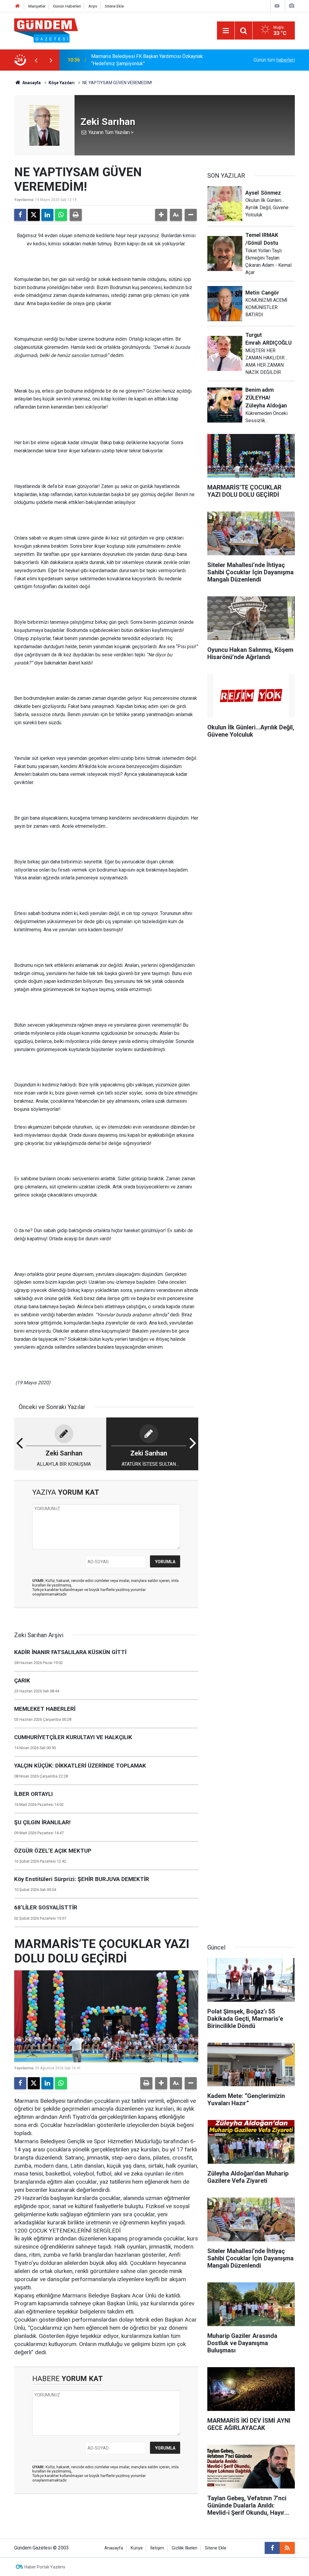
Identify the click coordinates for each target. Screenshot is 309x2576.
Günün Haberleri (67, 6)
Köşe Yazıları (62, 83)
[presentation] (36, 60)
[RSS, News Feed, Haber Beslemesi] (287, 2548)
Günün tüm (274, 60)
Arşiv (93, 6)
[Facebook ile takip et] (272, 2548)
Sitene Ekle (114, 6)
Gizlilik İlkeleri (185, 2548)
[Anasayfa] (18, 6)
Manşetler (37, 6)
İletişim (157, 2548)
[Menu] (226, 31)
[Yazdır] (76, 215)
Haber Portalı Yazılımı (45, 2567)
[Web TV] (277, 6)
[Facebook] (20, 215)
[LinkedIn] (47, 215)
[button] (161, 215)
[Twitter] (34, 215)
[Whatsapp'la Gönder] (61, 215)
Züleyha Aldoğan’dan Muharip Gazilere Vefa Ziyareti (145, 60)
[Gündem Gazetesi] (46, 30)
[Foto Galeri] (291, 6)
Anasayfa (31, 83)
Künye (137, 2548)
